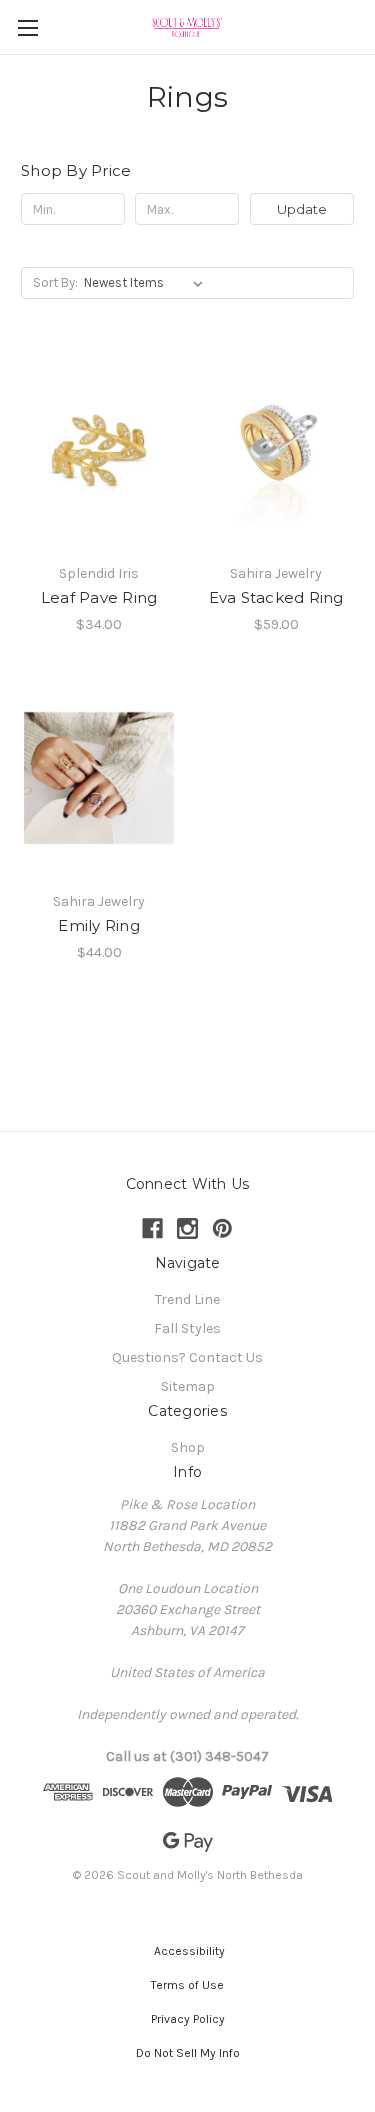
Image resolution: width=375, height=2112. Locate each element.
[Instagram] (187, 1228)
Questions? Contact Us (187, 1357)
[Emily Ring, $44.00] (99, 779)
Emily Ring (99, 925)
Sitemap (188, 1386)
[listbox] (147, 283)
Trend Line (187, 1299)
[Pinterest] (222, 1228)
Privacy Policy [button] (188, 2019)
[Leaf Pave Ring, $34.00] (99, 450)
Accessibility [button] (188, 1951)
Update (302, 209)
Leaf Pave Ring (99, 597)
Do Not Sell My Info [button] (188, 2053)
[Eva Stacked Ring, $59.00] (276, 450)
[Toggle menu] (27, 27)
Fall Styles (187, 1328)
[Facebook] (152, 1228)
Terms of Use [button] (187, 1985)
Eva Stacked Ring (276, 597)
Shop (188, 1447)
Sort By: (55, 282)
